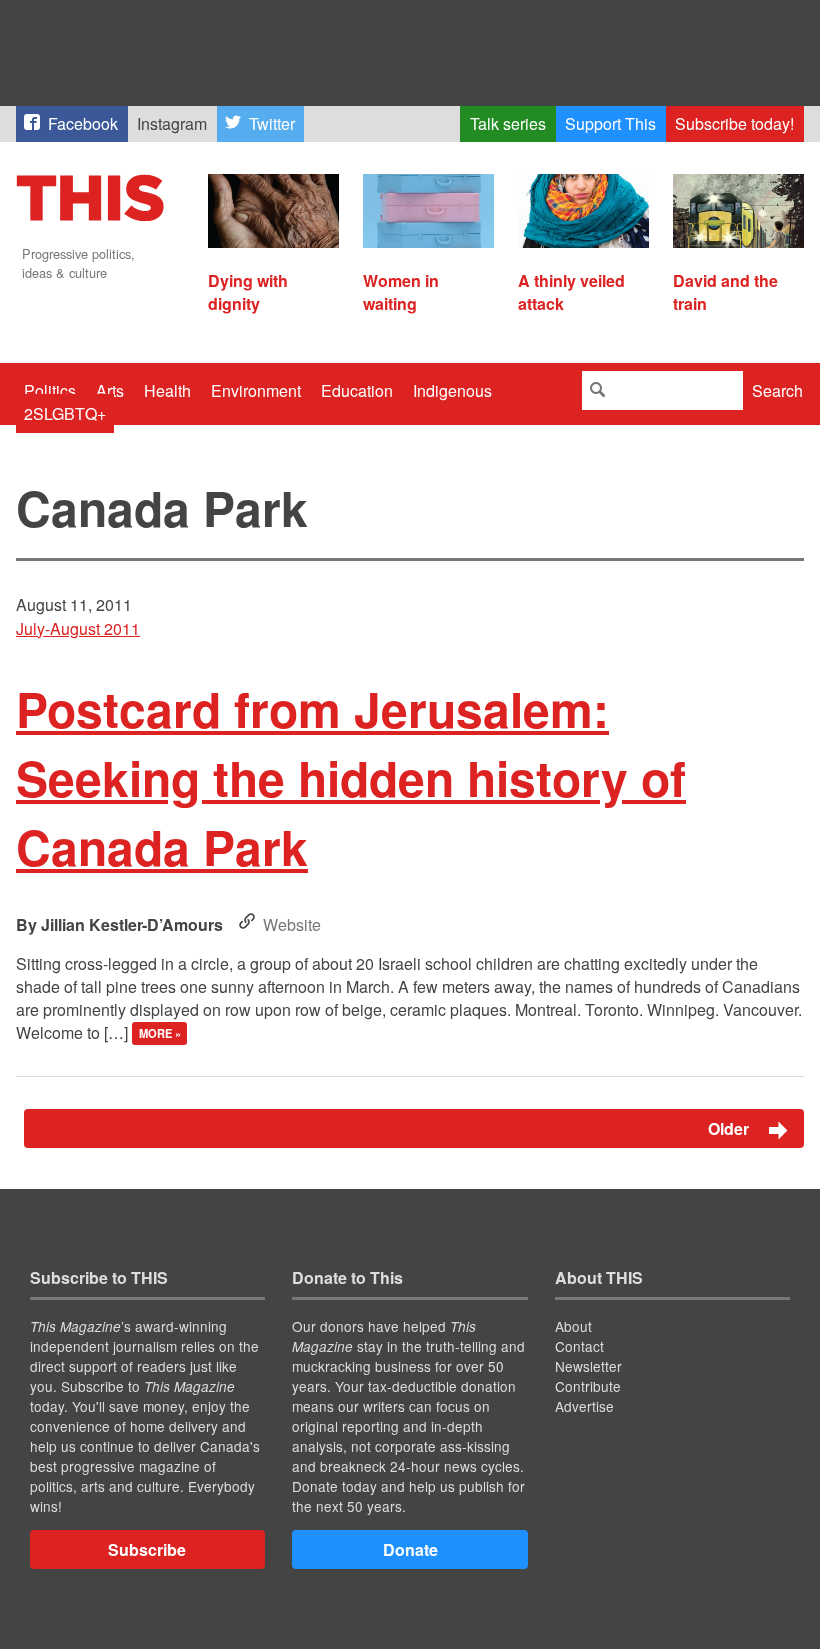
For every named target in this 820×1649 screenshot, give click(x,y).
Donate (410, 1549)
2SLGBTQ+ (65, 413)
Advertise (584, 1406)
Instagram (172, 123)
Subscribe (147, 1549)
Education (357, 390)
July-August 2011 (78, 628)
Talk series (508, 123)
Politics (50, 390)
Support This (610, 123)
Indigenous (452, 390)
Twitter (272, 123)
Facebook (83, 123)
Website (292, 924)
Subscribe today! (734, 123)
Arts (110, 390)
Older (730, 1128)
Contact (579, 1346)
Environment (256, 390)
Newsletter (588, 1366)
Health (167, 390)
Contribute (588, 1386)
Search (777, 390)
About (573, 1326)
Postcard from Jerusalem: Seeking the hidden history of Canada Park (351, 777)
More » (160, 1034)
